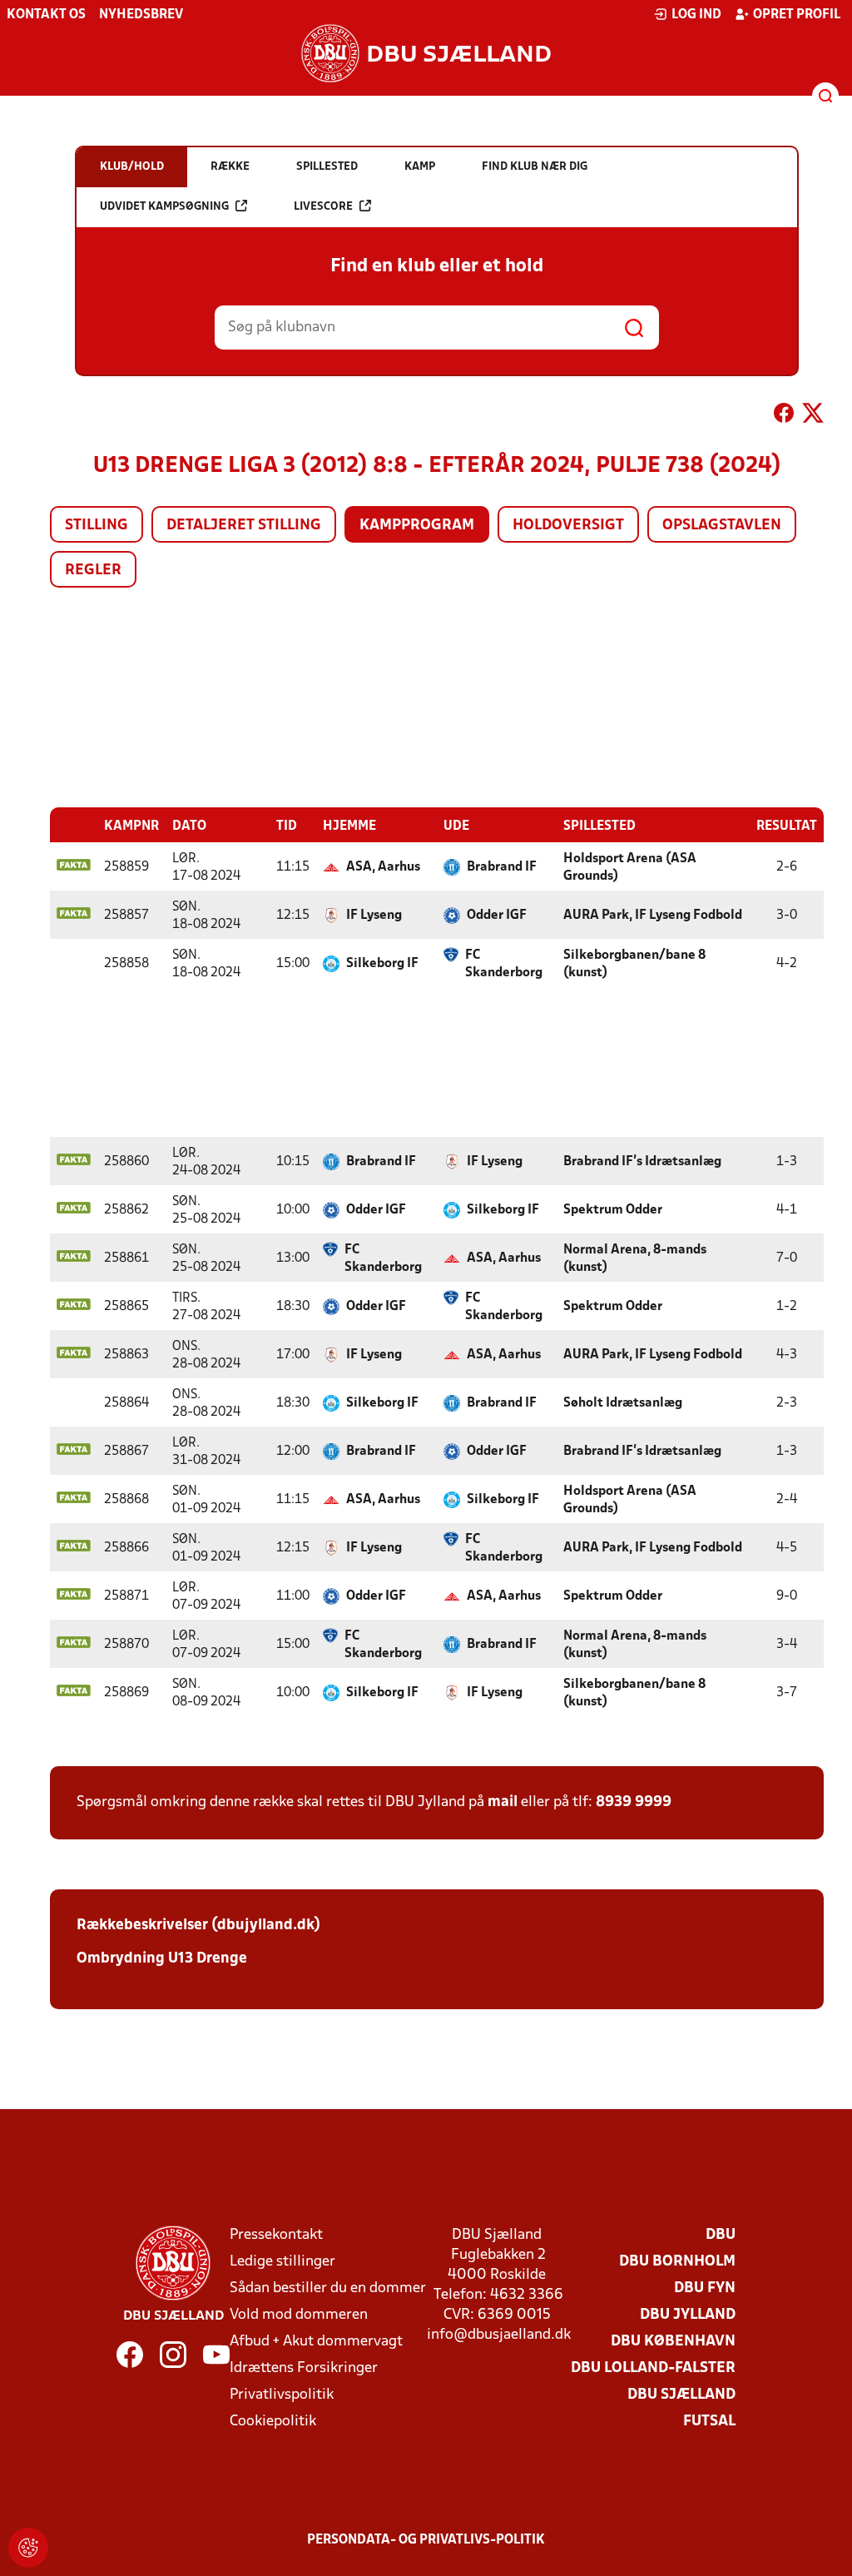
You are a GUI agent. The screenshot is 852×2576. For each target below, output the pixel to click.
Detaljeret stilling (244, 526)
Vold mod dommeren (299, 2315)
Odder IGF (497, 916)
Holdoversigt (568, 526)
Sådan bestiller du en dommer (328, 2288)
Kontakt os (46, 15)
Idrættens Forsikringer (304, 2368)
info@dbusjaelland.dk (499, 2335)
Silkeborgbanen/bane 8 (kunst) (634, 964)
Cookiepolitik (273, 2422)
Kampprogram (417, 526)
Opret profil (797, 15)
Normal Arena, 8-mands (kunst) (635, 1259)
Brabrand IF (502, 867)
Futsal (709, 2422)
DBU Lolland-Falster (653, 2368)
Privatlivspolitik (282, 2395)
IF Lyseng (374, 916)
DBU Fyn (705, 2288)
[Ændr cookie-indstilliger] (28, 2548)
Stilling (97, 526)
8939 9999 (634, 1802)
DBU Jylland (688, 2315)
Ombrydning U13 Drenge (162, 1959)
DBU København (673, 2342)
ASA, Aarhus (383, 867)
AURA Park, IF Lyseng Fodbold (653, 916)
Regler (93, 571)
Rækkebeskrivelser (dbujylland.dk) (198, 1926)
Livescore (323, 207)
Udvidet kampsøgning (164, 207)
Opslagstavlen (722, 526)
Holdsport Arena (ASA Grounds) (630, 868)
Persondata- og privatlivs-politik (426, 2540)
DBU (721, 2235)
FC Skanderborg (504, 964)
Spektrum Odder (613, 1210)
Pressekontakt (276, 2235)
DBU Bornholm (677, 2262)
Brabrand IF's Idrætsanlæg (642, 1162)
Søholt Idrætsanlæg (623, 1403)
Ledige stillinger (282, 2262)
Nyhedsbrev (141, 15)
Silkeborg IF (382, 964)
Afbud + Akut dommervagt (316, 2342)
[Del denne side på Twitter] (813, 416)
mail (503, 1802)
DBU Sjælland (681, 2395)
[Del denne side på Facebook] (784, 416)
